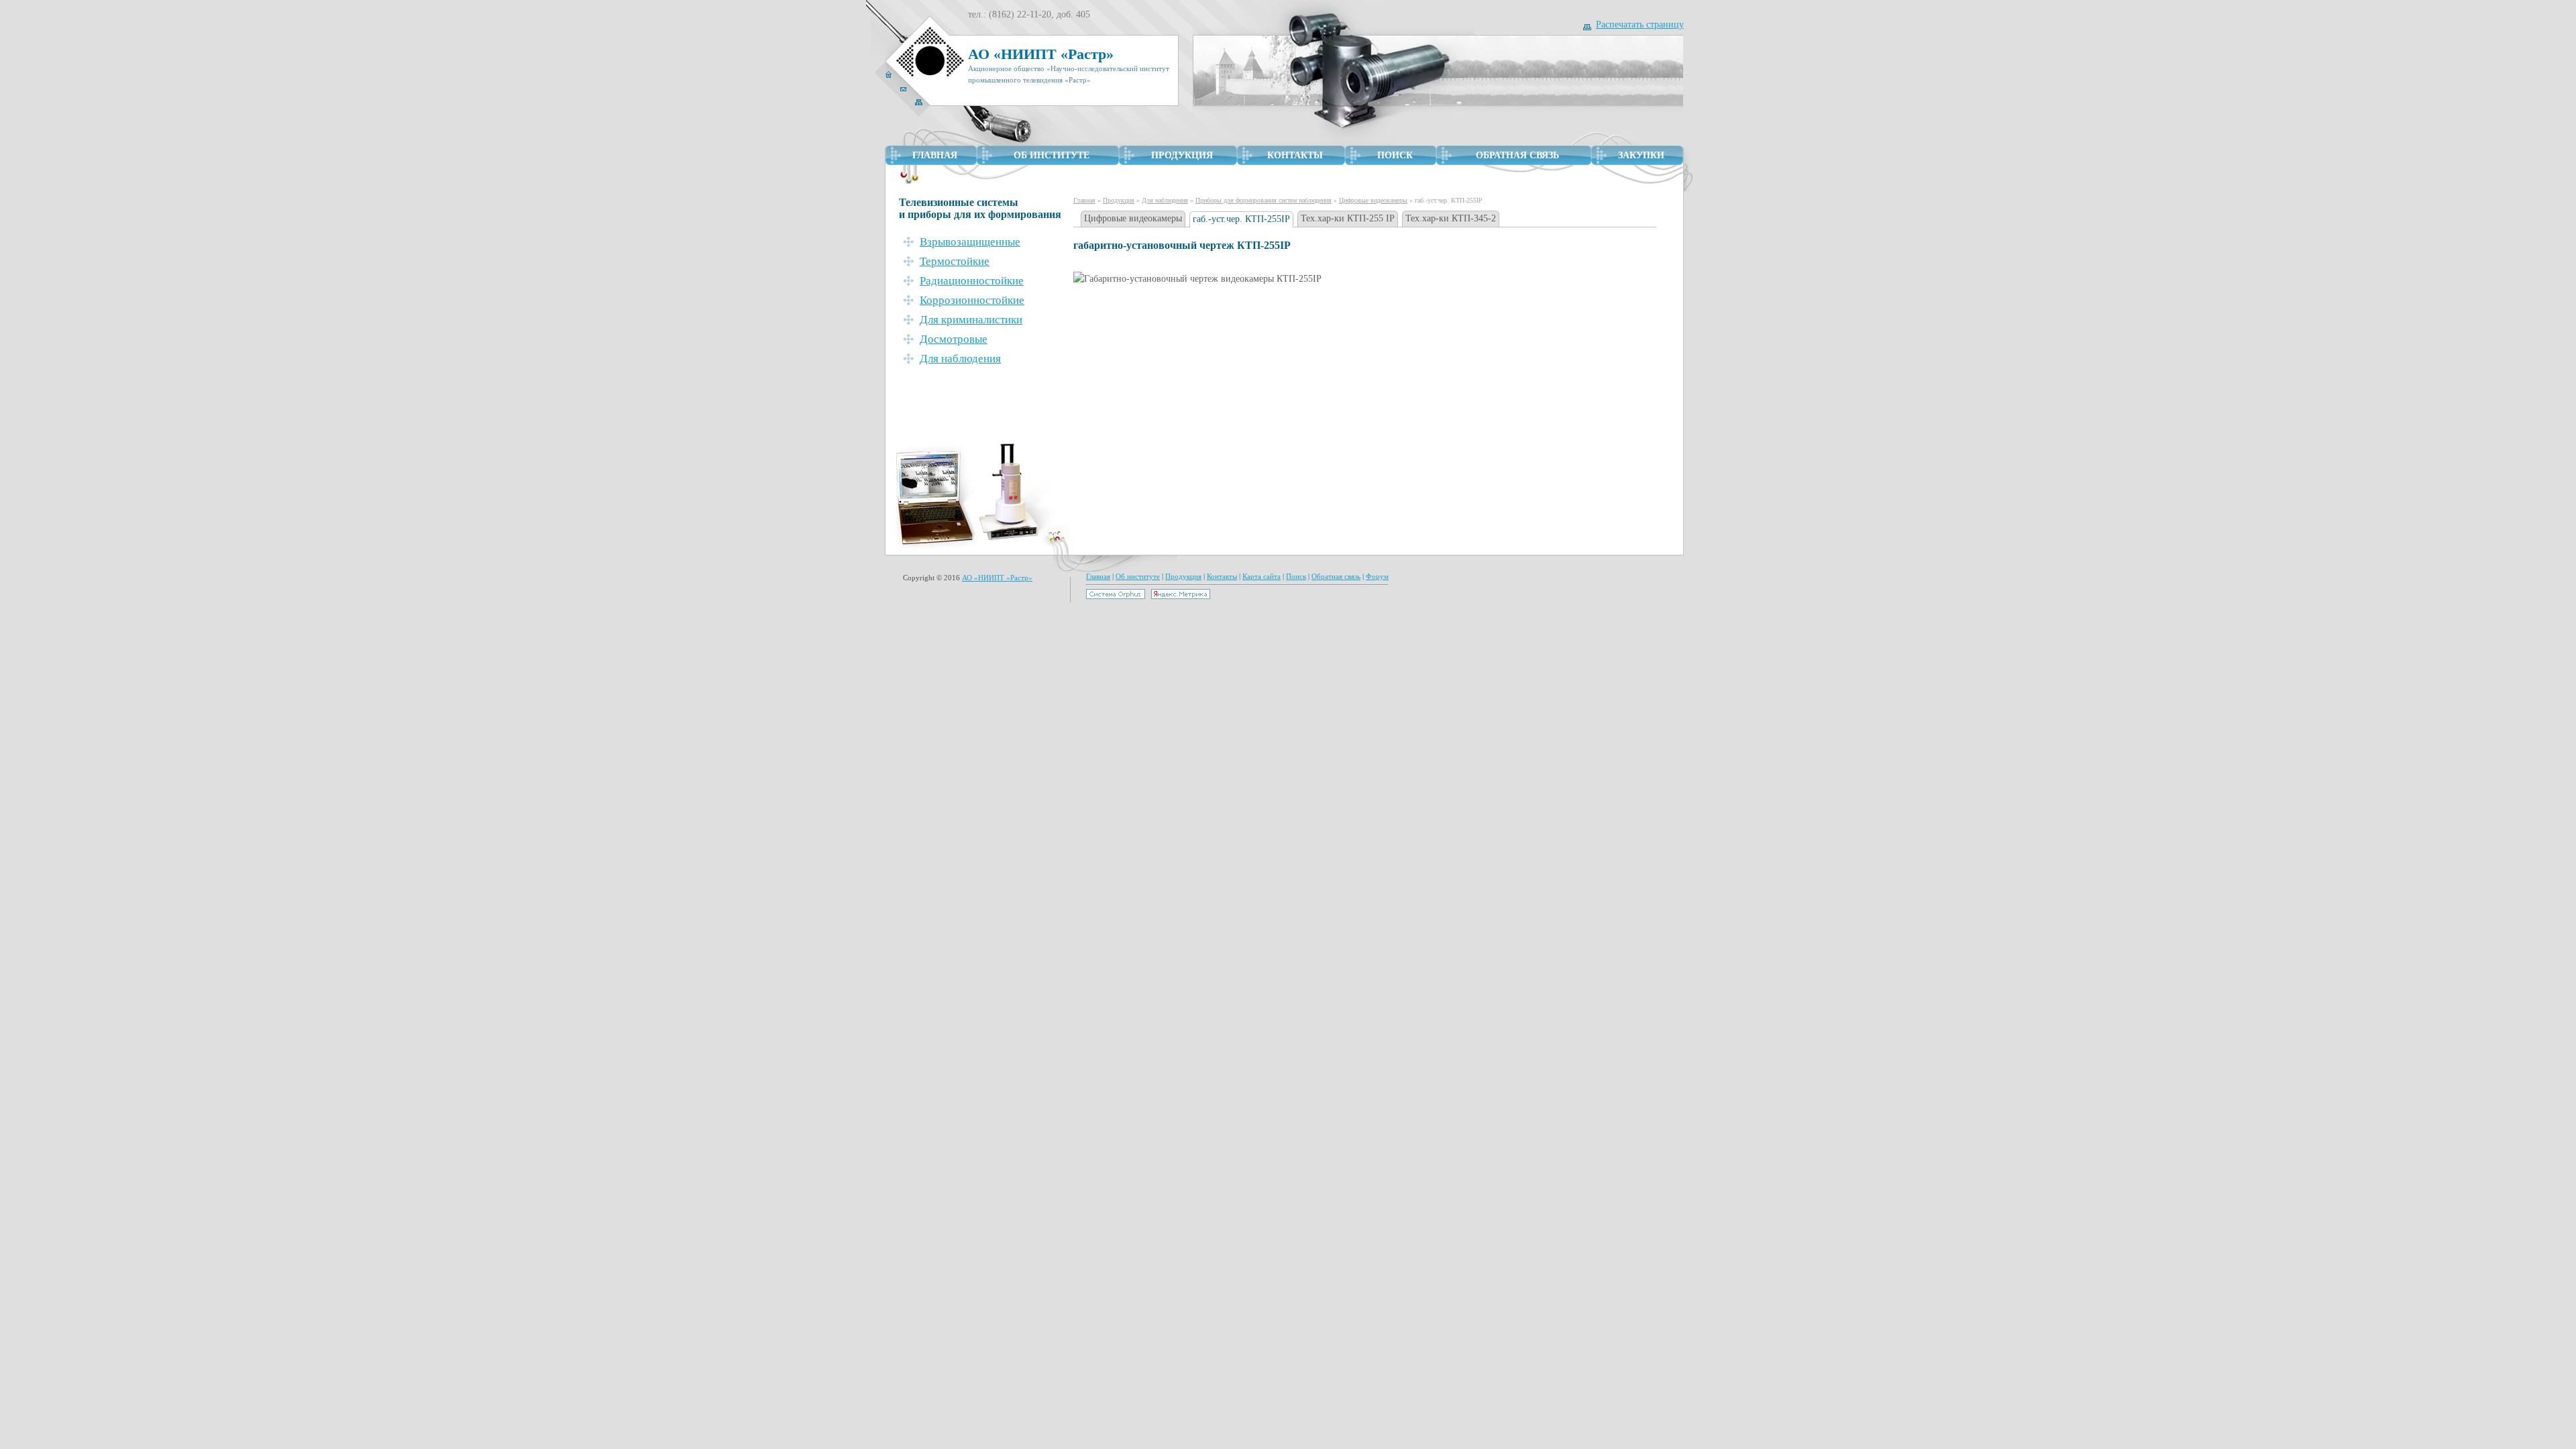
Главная (1084, 200)
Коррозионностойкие (972, 300)
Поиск (1296, 576)
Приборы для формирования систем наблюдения (1264, 200)
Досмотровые (954, 339)
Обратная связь (1336, 576)
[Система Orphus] (1116, 596)
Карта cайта (1262, 576)
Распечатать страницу (1640, 24)
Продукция (1119, 200)
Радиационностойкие (972, 281)
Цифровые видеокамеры (1373, 200)
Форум (1377, 576)
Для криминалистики (971, 320)
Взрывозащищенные (970, 242)
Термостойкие (955, 261)
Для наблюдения (1165, 200)
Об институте (1138, 576)
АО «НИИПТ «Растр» (997, 578)
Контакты (1222, 576)
